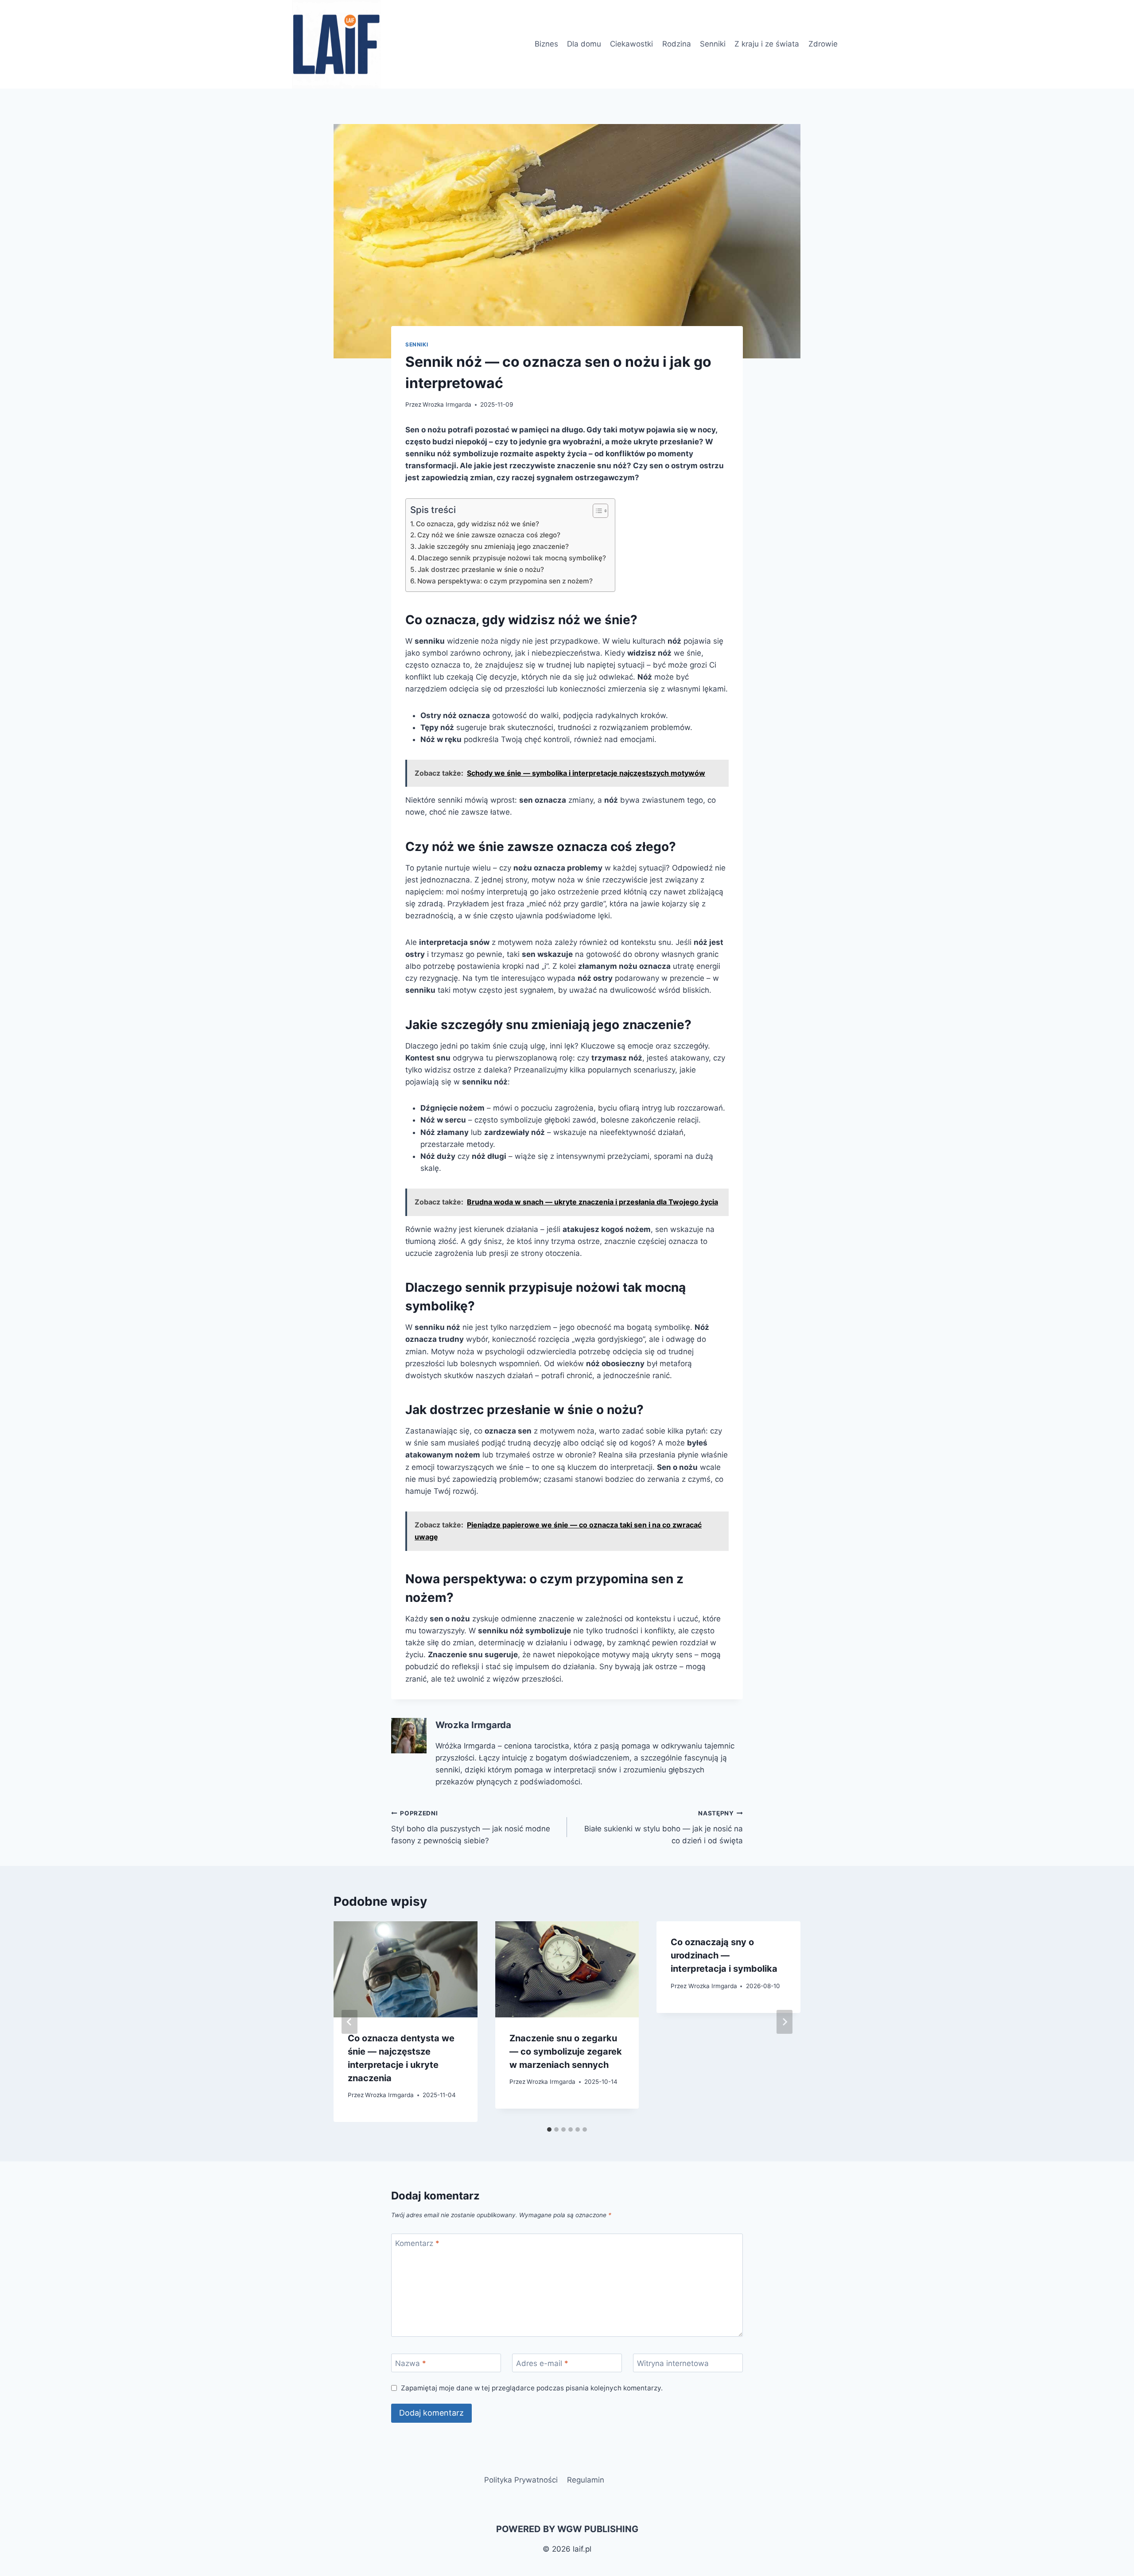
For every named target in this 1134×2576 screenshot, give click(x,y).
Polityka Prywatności (521, 2480)
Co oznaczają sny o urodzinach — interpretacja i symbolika (724, 1955)
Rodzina (677, 44)
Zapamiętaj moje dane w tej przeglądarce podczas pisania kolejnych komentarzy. (532, 2388)
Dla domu (584, 44)
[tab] (549, 2129)
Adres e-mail (542, 2363)
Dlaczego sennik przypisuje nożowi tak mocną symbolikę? (512, 558)
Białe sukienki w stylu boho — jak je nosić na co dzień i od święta (664, 1827)
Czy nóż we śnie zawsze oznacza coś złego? (489, 535)
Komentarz (417, 2243)
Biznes (546, 44)
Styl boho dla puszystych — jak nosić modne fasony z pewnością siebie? (471, 1827)
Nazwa (411, 2363)
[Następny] (784, 2022)
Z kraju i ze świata (767, 44)
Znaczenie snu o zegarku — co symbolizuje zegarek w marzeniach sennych (566, 2051)
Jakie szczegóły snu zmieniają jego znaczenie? (493, 546)
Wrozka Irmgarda (447, 404)
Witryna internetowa (673, 2363)
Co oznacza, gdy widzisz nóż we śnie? (478, 524)
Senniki (713, 44)
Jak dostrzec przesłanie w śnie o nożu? (481, 569)
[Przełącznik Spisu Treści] (596, 511)
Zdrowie (823, 44)
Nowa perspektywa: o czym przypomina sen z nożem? (505, 581)
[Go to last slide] (350, 2022)
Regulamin (586, 2480)
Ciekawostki (631, 44)
